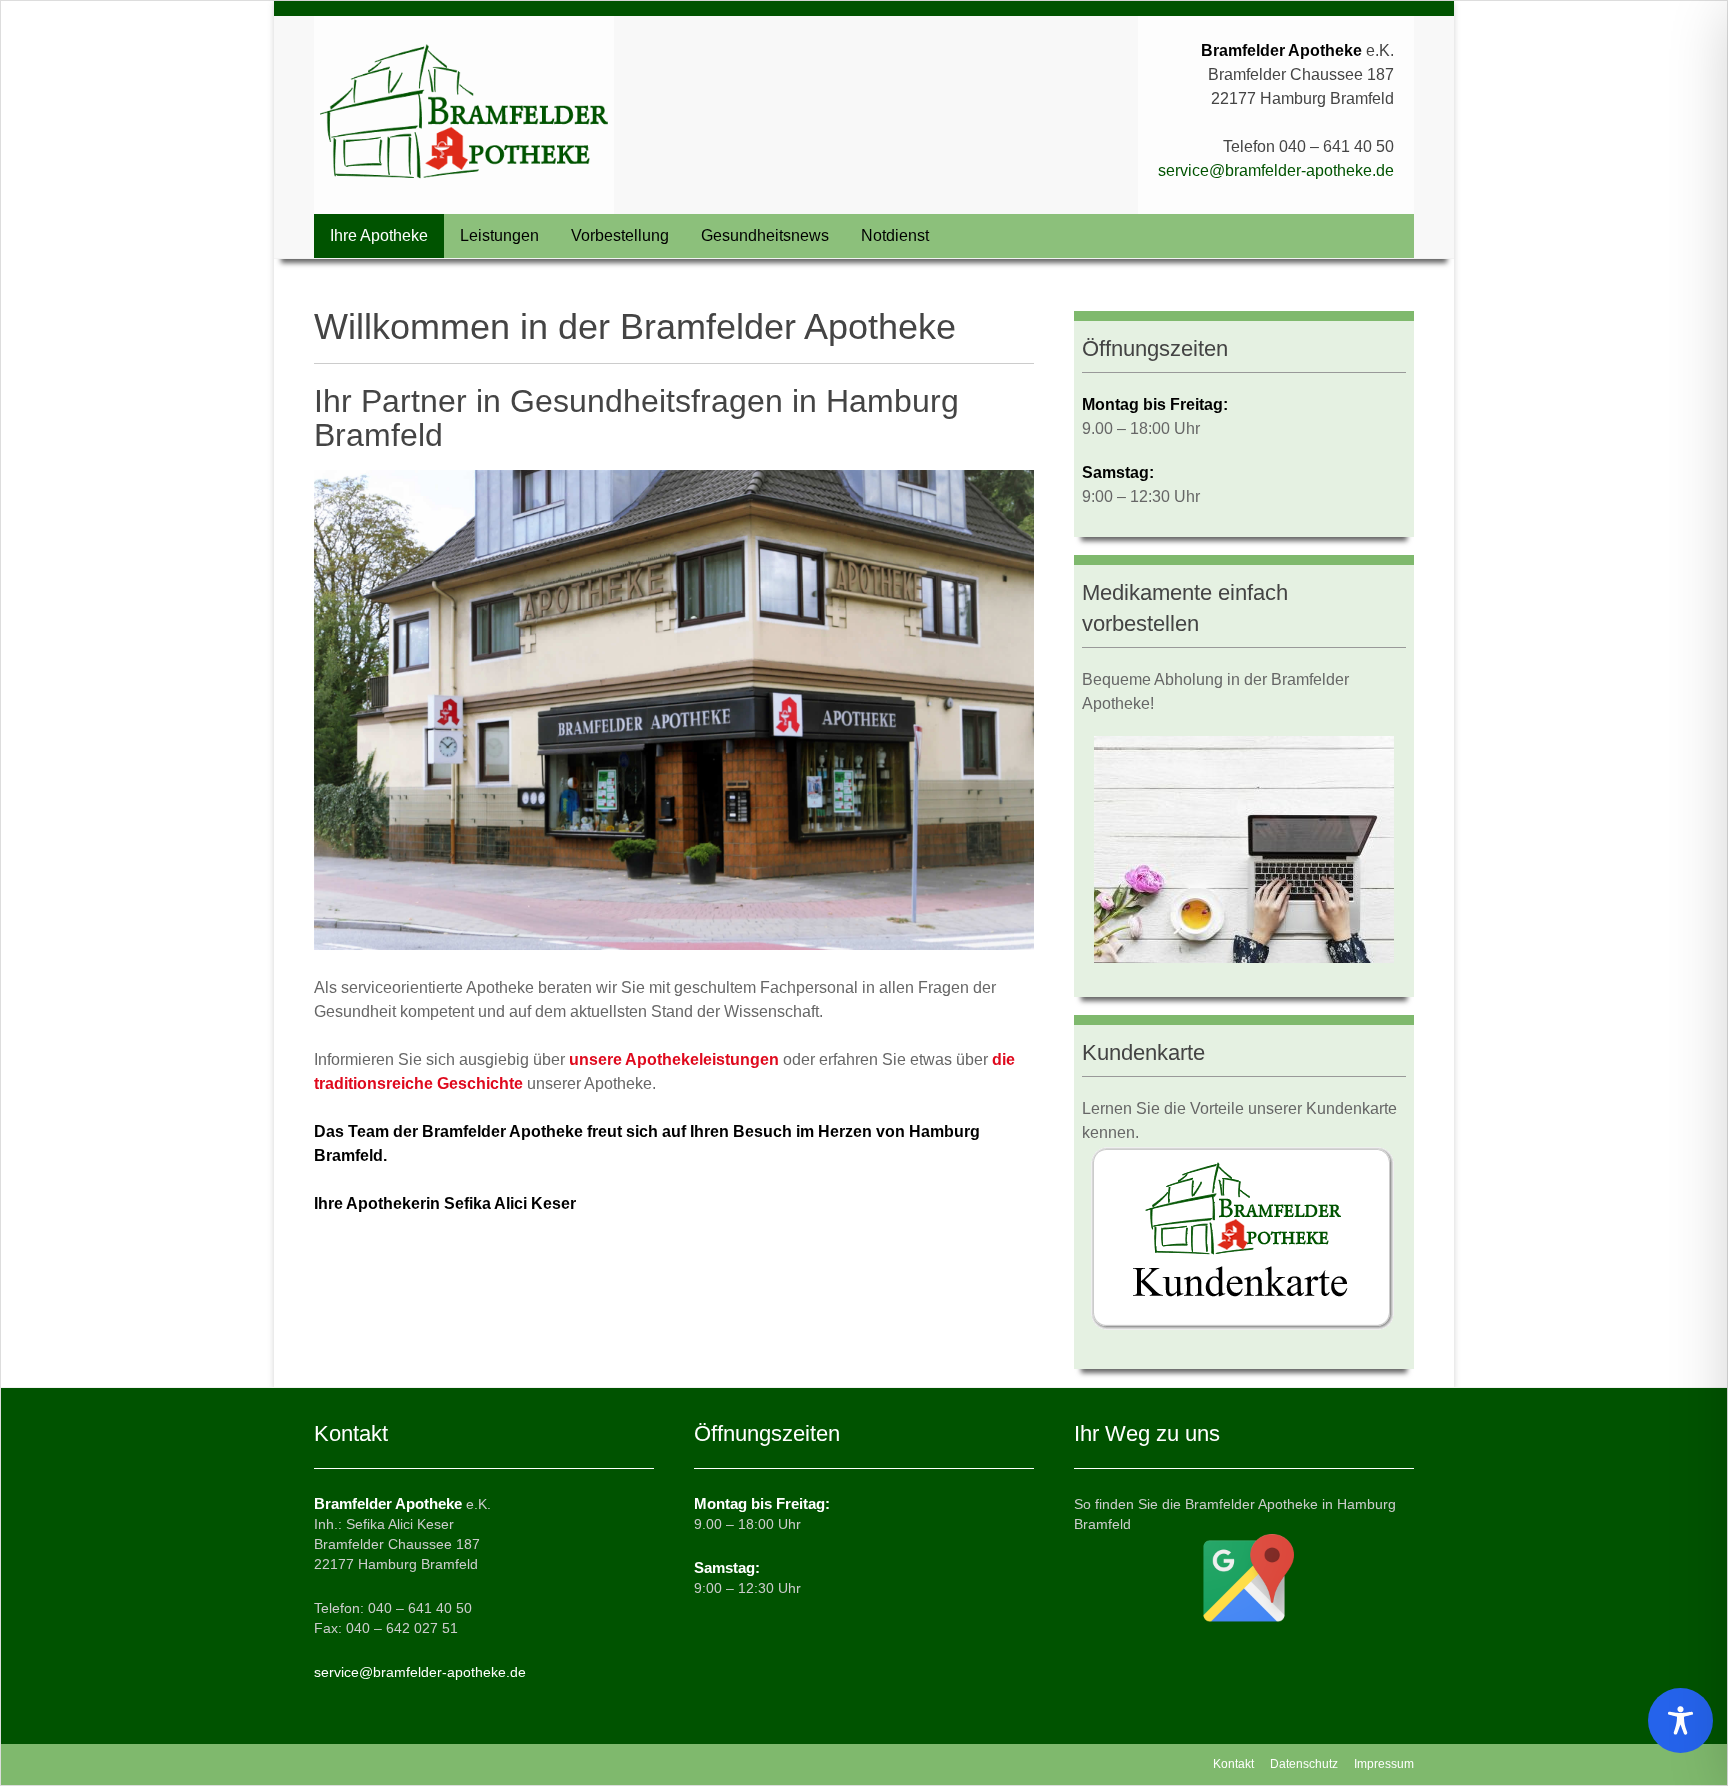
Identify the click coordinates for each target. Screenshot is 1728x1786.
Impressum (1384, 1764)
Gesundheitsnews (765, 235)
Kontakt (1233, 1764)
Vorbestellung (620, 235)
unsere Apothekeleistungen (674, 1059)
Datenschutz (1304, 1764)
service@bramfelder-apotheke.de (1276, 170)
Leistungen (499, 235)
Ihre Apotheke (379, 235)
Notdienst (895, 235)
